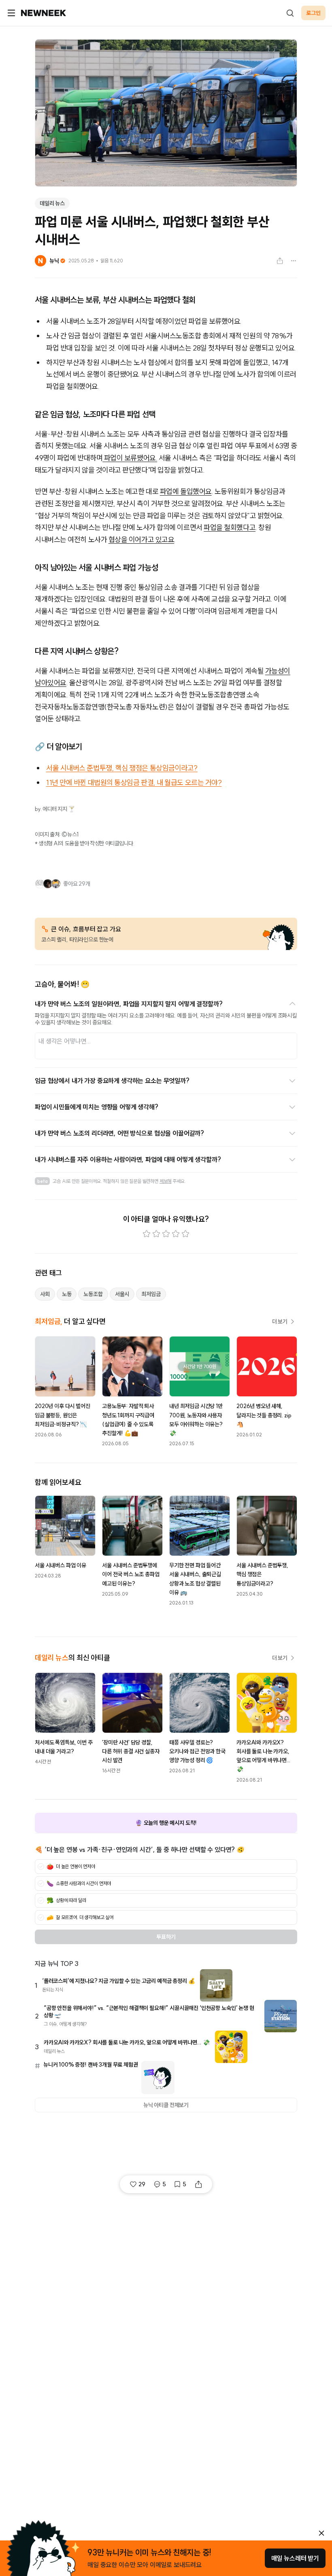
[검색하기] (290, 13)
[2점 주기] (156, 1234)
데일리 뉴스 (52, 203)
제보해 (166, 1181)
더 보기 (280, 1322)
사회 (45, 1294)
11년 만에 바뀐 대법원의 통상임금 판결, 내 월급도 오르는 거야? (134, 782)
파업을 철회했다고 (230, 527)
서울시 (122, 1294)
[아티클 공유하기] (280, 261)
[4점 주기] (176, 1234)
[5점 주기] (185, 1234)
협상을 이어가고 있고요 (142, 539)
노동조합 (93, 1294)
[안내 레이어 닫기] (321, 2533)
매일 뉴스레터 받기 (295, 2558)
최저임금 (151, 1294)
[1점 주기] (147, 1234)
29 (142, 2184)
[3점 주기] (166, 1234)
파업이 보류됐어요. (130, 458)
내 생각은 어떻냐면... (65, 1041)
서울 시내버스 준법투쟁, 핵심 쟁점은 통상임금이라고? (122, 768)
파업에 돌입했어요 (186, 491)
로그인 (313, 13)
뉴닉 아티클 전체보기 (166, 2105)
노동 (67, 1294)
